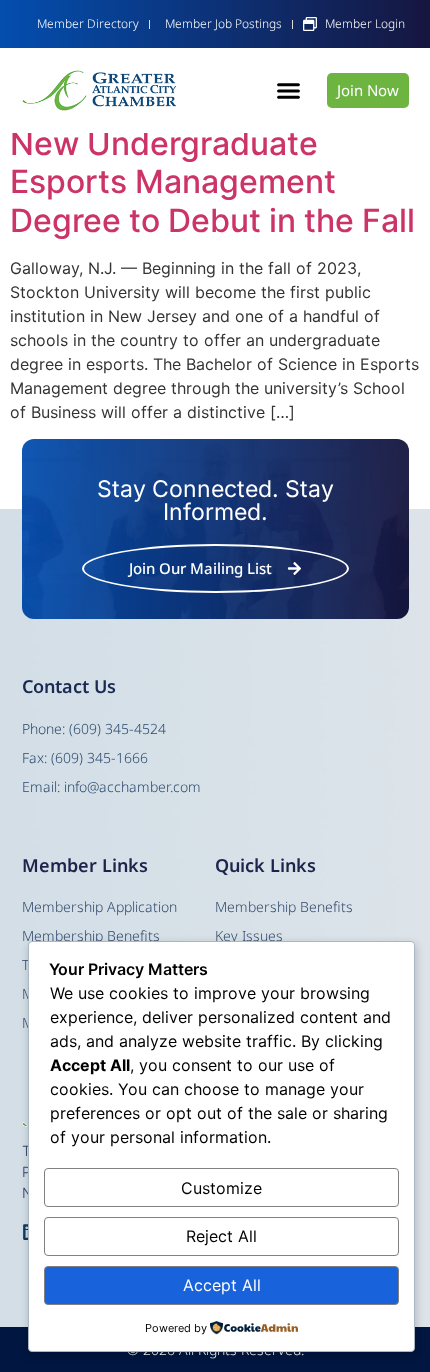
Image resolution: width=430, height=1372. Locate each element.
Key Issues (249, 935)
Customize (221, 1188)
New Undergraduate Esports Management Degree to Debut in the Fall (212, 182)
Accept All (222, 1285)
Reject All (221, 1236)
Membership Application (99, 906)
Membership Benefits (284, 906)
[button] (288, 91)
